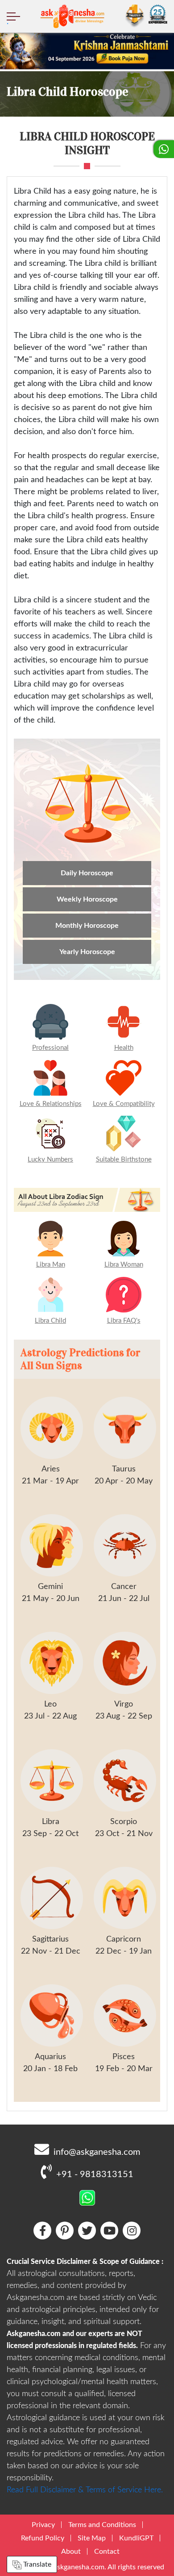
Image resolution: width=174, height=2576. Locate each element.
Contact (107, 2552)
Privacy (43, 2525)
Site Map (92, 2538)
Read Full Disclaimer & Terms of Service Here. (85, 2490)
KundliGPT (136, 2538)
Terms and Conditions (102, 2525)
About (71, 2552)
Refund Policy (43, 2538)
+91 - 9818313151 (95, 2174)
